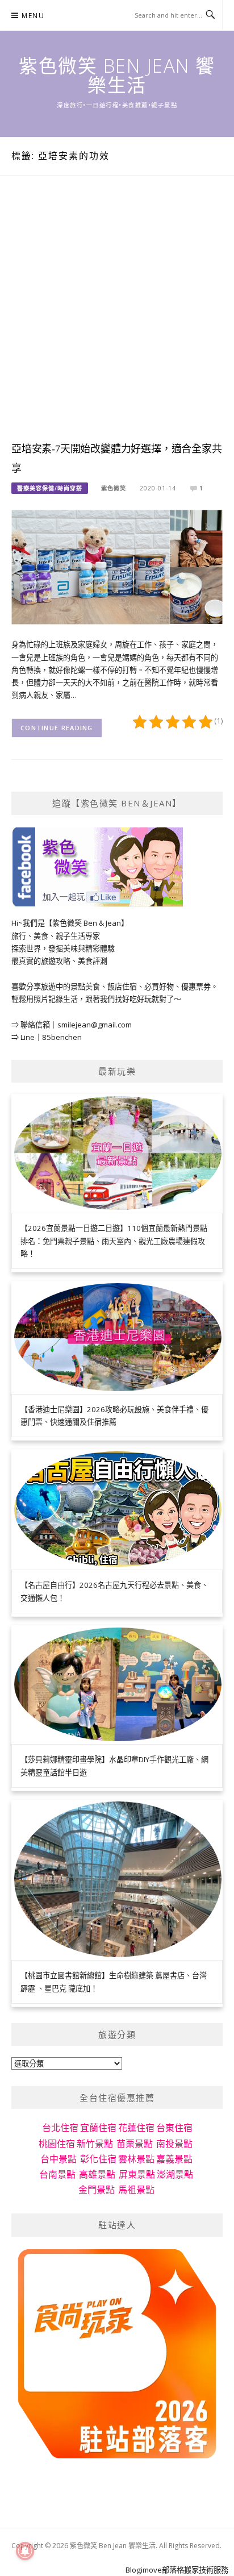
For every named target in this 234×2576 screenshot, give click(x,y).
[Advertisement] (117, 319)
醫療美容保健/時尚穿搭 (50, 488)
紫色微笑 (114, 488)
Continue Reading (57, 728)
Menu (33, 16)
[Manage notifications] (25, 2551)
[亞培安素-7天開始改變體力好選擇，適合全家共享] (117, 567)
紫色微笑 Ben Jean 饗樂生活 (117, 75)
